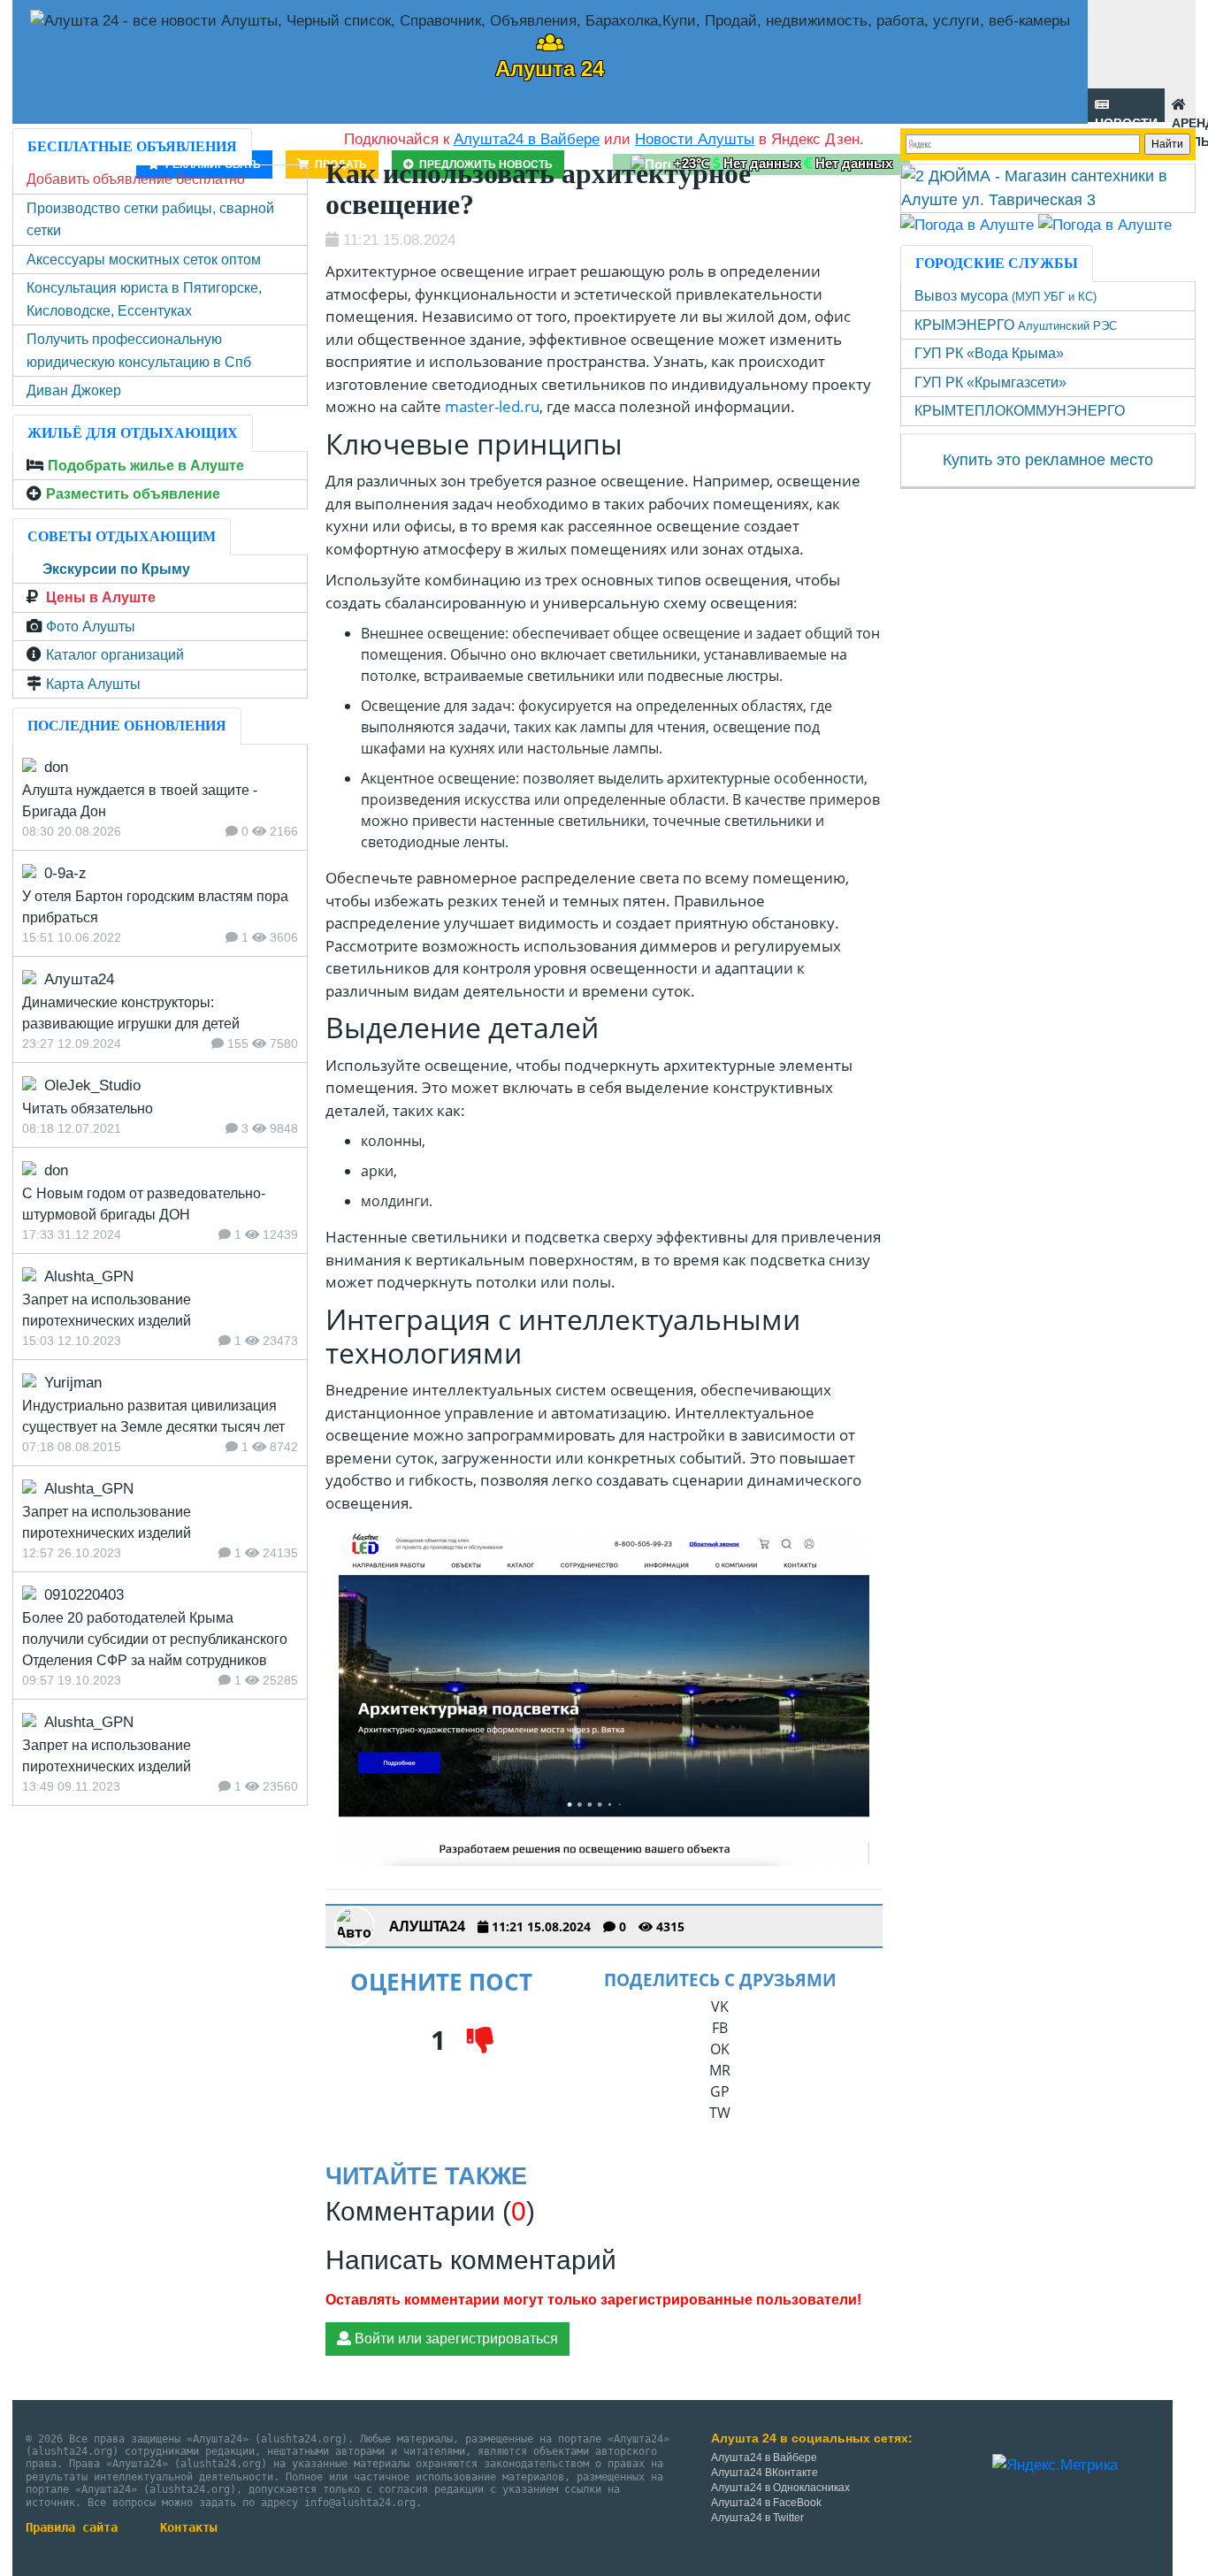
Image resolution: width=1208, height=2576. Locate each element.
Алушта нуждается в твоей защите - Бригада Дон (140, 801)
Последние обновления (127, 726)
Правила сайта (72, 2527)
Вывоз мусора (1005, 296)
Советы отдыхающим (122, 536)
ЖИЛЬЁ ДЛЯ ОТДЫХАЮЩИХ (133, 433)
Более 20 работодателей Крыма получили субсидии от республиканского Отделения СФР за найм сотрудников (155, 1639)
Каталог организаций (115, 655)
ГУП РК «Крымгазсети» (990, 382)
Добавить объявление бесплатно (136, 179)
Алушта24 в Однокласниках (780, 2488)
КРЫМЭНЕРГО (1016, 325)
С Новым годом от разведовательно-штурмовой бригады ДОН (144, 1204)
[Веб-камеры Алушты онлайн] (1105, 224)
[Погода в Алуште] (967, 224)
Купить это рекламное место (1048, 460)
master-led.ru (492, 406)
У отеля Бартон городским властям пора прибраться (155, 907)
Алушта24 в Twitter (757, 2518)
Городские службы (997, 263)
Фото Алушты (91, 627)
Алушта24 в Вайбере (764, 2458)
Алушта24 (427, 1926)
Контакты (188, 2527)
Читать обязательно (88, 1108)
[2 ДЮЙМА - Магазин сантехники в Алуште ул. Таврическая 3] (1048, 187)
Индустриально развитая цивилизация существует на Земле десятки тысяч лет (153, 1416)
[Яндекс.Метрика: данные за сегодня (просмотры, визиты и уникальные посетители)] (1055, 2465)
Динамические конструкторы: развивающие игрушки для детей (131, 1013)
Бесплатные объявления (132, 146)
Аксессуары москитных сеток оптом (144, 260)
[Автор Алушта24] (355, 1926)
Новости (1126, 119)
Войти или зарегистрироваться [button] (455, 2339)
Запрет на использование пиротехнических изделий (107, 1310)
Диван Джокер (74, 390)
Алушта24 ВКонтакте (765, 2473)
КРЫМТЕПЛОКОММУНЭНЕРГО (1020, 411)
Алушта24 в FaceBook (766, 2503)
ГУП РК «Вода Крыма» (989, 353)
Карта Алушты (93, 684)
